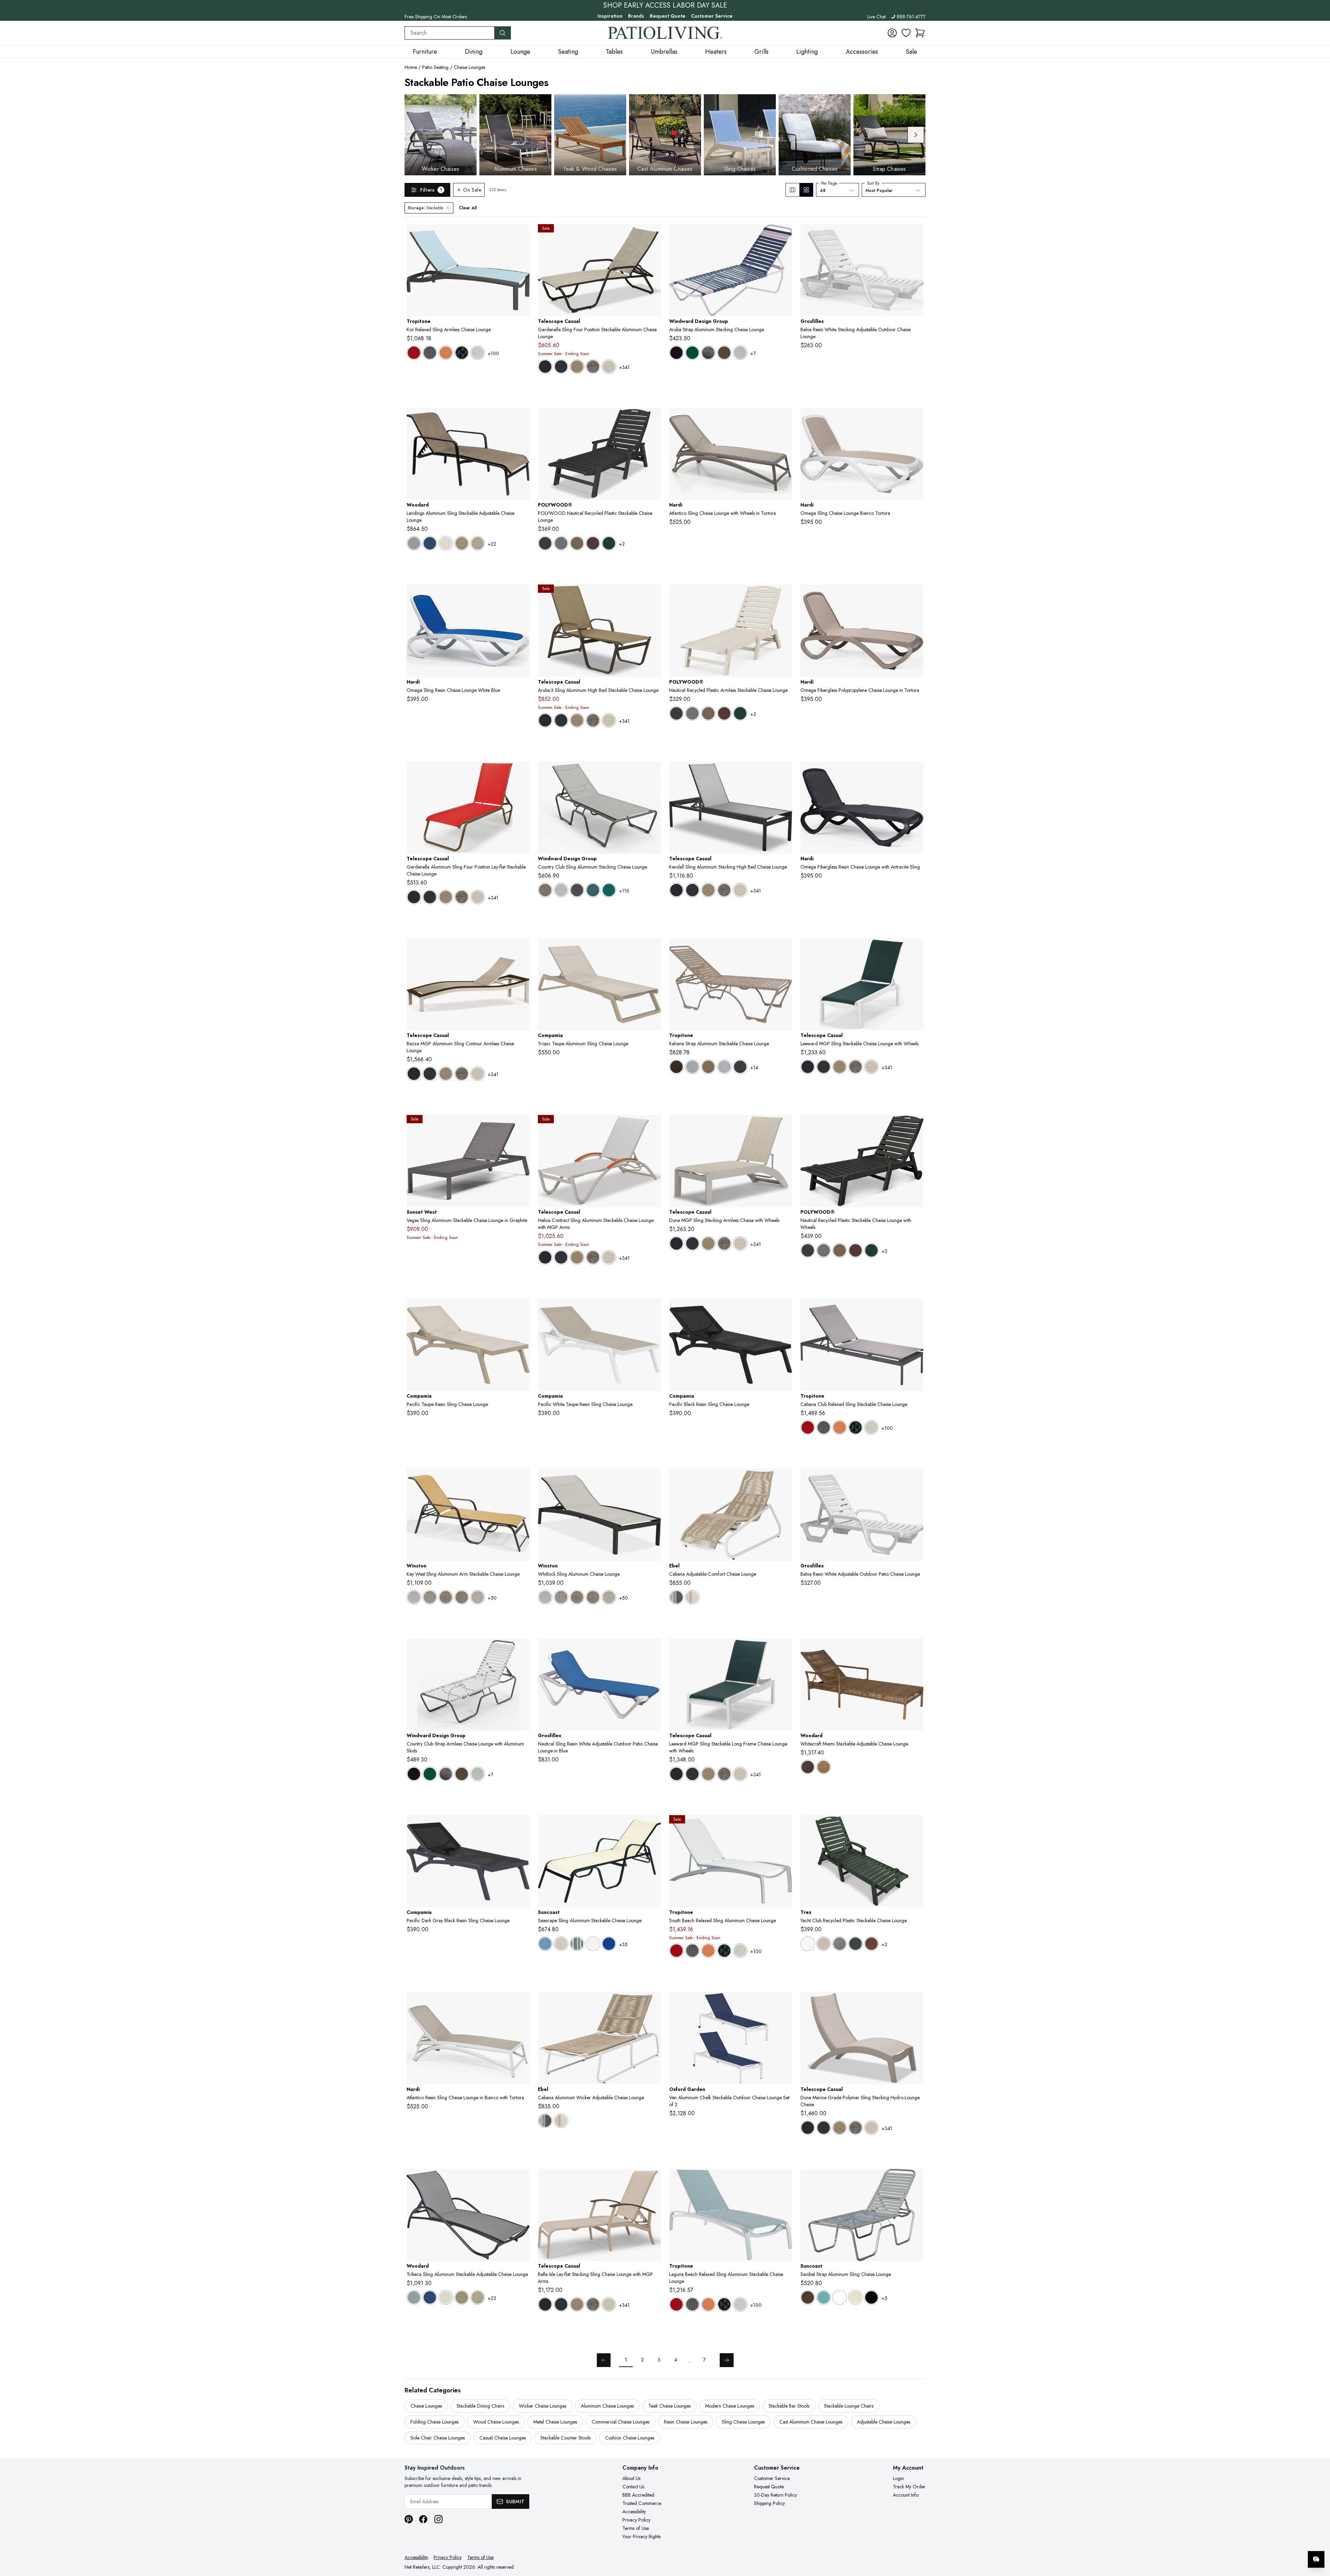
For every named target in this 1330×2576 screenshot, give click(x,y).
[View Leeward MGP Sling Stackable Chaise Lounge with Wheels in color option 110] (840, 1067)
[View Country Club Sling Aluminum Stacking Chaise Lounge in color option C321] (609, 890)
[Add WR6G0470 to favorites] (522, 419)
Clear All (468, 208)
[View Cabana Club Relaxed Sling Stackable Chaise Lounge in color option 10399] (855, 1427)
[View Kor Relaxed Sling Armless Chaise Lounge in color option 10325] (446, 353)
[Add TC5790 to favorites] (653, 595)
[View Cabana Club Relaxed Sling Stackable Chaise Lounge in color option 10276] (808, 1427)
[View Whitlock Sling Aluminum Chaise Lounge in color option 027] (609, 1597)
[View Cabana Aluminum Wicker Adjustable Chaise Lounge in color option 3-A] (545, 2121)
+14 (754, 1067)
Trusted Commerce (642, 2503)
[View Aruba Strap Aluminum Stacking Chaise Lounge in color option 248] (692, 353)
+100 (493, 353)
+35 (623, 1944)
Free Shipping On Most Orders (436, 17)
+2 (622, 544)
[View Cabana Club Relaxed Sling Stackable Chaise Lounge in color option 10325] (840, 1427)
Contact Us (633, 2487)
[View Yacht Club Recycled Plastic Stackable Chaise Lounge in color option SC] (824, 1944)
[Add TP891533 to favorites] (522, 235)
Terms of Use (636, 2528)
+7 (753, 353)
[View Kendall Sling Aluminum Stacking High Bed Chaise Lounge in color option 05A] (676, 890)
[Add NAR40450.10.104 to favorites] (784, 419)
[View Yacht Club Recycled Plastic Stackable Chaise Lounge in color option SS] (840, 1944)
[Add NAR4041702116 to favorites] (915, 772)
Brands (636, 16)
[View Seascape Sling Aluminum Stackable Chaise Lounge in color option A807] (609, 1944)
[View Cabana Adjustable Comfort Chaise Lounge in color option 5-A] (692, 1597)
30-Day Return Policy (775, 2495)
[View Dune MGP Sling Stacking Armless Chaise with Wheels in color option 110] (708, 1243)
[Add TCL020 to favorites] (653, 2180)
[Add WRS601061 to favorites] (915, 1649)
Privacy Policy (636, 2520)
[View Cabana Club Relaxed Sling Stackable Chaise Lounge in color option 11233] (871, 1427)
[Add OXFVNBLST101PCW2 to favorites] (784, 2003)
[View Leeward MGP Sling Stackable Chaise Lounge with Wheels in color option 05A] (808, 1067)
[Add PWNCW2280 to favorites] (915, 1126)
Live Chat (876, 17)
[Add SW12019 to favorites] (522, 1126)
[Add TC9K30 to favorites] (784, 772)
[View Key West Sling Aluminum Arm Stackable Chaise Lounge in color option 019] (446, 1597)
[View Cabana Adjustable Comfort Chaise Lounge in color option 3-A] (676, 1597)
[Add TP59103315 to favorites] (915, 1309)
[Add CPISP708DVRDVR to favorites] (653, 949)
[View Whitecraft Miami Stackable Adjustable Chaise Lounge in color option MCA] (824, 1767)
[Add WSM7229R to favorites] (522, 1479)
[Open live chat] (1316, 2559)
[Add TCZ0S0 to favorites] (522, 949)
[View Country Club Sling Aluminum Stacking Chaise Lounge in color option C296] (593, 890)
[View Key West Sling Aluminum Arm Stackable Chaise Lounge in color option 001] (414, 1597)
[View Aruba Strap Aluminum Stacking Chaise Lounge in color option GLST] (740, 353)
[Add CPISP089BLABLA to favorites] (784, 1309)
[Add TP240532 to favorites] (784, 1826)
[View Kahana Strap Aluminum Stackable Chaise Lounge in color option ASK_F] (708, 1067)
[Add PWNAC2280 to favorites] (784, 595)
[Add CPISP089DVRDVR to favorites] (522, 1309)
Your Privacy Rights (641, 2537)
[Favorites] (906, 33)
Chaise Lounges (469, 67)
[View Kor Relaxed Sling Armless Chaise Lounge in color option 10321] (430, 353)
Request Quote (668, 16)
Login (898, 2478)
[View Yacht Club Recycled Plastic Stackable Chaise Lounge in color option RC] (855, 1944)
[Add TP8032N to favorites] (784, 949)
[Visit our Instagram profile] (438, 2519)
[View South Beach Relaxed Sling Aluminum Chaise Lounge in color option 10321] (692, 1951)
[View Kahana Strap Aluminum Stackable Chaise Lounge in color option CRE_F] (724, 1067)
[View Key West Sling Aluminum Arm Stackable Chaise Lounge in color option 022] (462, 1597)
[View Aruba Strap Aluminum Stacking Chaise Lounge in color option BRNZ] (724, 353)
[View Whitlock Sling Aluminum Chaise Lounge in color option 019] (577, 1597)
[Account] (892, 33)
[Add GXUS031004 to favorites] (915, 1479)
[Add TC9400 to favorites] (915, 949)
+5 (884, 2298)
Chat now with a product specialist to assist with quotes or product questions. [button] (1267, 2541)
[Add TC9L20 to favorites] (784, 1649)
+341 (624, 367)
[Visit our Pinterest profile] (409, 2519)
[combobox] (450, 33)
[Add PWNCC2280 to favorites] (653, 419)
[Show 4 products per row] (806, 190)
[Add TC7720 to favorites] (653, 235)
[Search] (503, 33)
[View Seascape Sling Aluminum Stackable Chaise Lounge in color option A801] (593, 1944)
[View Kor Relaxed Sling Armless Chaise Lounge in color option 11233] (478, 353)
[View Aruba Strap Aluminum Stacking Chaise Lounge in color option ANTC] (708, 353)
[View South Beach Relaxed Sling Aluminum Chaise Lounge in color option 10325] (708, 1951)
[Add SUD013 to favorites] (653, 1826)
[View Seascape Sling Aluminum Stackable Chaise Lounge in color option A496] (561, 1944)
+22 (492, 544)
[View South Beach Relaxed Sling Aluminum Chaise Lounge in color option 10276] (676, 1951)
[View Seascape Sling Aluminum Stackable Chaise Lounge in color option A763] (577, 1944)
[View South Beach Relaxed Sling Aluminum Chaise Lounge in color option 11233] (740, 1951)
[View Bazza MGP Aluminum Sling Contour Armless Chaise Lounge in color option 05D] (430, 1074)
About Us (631, 2478)
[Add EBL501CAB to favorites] (653, 2003)
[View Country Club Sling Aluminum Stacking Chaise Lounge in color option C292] (561, 890)
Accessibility (634, 2512)
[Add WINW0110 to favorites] (784, 235)
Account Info (906, 2495)
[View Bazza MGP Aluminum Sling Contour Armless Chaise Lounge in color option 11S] (478, 1074)
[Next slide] (916, 135)
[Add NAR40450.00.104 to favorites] (522, 2003)
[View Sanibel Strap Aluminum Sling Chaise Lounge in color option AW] (840, 2297)
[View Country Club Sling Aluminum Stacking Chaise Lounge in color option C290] (545, 890)
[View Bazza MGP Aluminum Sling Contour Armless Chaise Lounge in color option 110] (446, 1074)
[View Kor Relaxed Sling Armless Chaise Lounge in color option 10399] (462, 353)
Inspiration (610, 16)
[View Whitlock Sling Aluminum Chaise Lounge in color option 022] (593, 1597)
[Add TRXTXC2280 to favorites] (915, 1826)
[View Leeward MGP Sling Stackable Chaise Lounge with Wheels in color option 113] (855, 1067)
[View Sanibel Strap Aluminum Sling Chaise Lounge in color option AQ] (824, 2297)
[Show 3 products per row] (793, 190)
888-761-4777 (911, 17)
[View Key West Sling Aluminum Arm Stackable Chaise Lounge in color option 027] (478, 1597)
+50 (492, 1598)
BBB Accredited (638, 2495)
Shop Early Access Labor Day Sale (665, 6)
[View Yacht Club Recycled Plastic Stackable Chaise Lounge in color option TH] (871, 1944)
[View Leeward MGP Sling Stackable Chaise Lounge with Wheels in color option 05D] (824, 1067)
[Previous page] (604, 2360)
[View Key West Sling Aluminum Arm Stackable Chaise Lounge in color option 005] (430, 1597)
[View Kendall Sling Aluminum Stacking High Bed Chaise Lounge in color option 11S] (740, 890)
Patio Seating (435, 67)
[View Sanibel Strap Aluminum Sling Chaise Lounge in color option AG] (808, 2297)
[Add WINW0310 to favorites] (522, 1649)
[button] (920, 33)
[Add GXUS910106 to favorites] (653, 1649)
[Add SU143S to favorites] (915, 2180)
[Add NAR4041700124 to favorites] (915, 419)
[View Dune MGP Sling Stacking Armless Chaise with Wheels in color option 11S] (740, 1243)
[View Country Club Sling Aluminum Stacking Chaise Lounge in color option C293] (577, 890)
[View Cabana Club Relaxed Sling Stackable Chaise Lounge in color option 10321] (824, 1427)
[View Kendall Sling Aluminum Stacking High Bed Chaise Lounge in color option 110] (708, 890)
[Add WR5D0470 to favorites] (522, 2180)
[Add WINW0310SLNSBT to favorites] (653, 772)
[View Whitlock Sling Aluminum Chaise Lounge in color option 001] (545, 1597)
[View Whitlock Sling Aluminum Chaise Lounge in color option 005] (561, 1597)
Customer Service (712, 16)
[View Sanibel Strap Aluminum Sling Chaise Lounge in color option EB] (871, 2297)
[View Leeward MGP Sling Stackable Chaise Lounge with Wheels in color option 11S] (871, 1067)
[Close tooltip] (1319, 2538)
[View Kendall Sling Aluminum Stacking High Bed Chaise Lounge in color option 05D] (692, 890)
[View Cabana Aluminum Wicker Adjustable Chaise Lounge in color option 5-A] (561, 2121)
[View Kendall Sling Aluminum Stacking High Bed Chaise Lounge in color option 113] (724, 890)
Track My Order (909, 2487)
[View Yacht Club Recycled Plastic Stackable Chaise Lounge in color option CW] (808, 1944)
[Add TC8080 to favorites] (522, 772)
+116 (624, 891)
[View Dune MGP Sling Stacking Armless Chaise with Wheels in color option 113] (724, 1243)
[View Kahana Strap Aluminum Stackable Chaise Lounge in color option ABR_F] (676, 1067)
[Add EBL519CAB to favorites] (784, 1479)
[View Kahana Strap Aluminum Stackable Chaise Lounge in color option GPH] (740, 1067)
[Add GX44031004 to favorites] (915, 235)
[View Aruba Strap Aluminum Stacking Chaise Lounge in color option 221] (676, 353)
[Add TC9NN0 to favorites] (784, 1126)
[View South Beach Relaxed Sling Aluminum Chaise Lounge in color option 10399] (724, 1951)
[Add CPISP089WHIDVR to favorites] (653, 1309)
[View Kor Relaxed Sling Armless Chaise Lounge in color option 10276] (414, 353)
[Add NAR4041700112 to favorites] (522, 595)
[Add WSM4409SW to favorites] (653, 1479)
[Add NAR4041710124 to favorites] (915, 595)
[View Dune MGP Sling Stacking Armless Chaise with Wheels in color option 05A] (676, 1243)
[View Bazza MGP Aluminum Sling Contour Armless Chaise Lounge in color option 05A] (414, 1074)
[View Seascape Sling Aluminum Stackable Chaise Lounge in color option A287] (545, 1944)
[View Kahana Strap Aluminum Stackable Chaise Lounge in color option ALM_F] (692, 1067)
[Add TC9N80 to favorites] (915, 2003)
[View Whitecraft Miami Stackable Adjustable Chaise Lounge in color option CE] (808, 1767)
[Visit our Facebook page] (423, 2519)
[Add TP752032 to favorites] (784, 2180)
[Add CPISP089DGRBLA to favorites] (522, 1826)
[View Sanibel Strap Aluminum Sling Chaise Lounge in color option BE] (855, 2297)
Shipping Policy (769, 2503)
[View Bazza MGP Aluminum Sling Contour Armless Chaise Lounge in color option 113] (462, 1074)
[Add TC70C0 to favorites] (653, 1126)
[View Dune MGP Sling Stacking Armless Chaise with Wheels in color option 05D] (692, 1243)
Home (411, 67)
